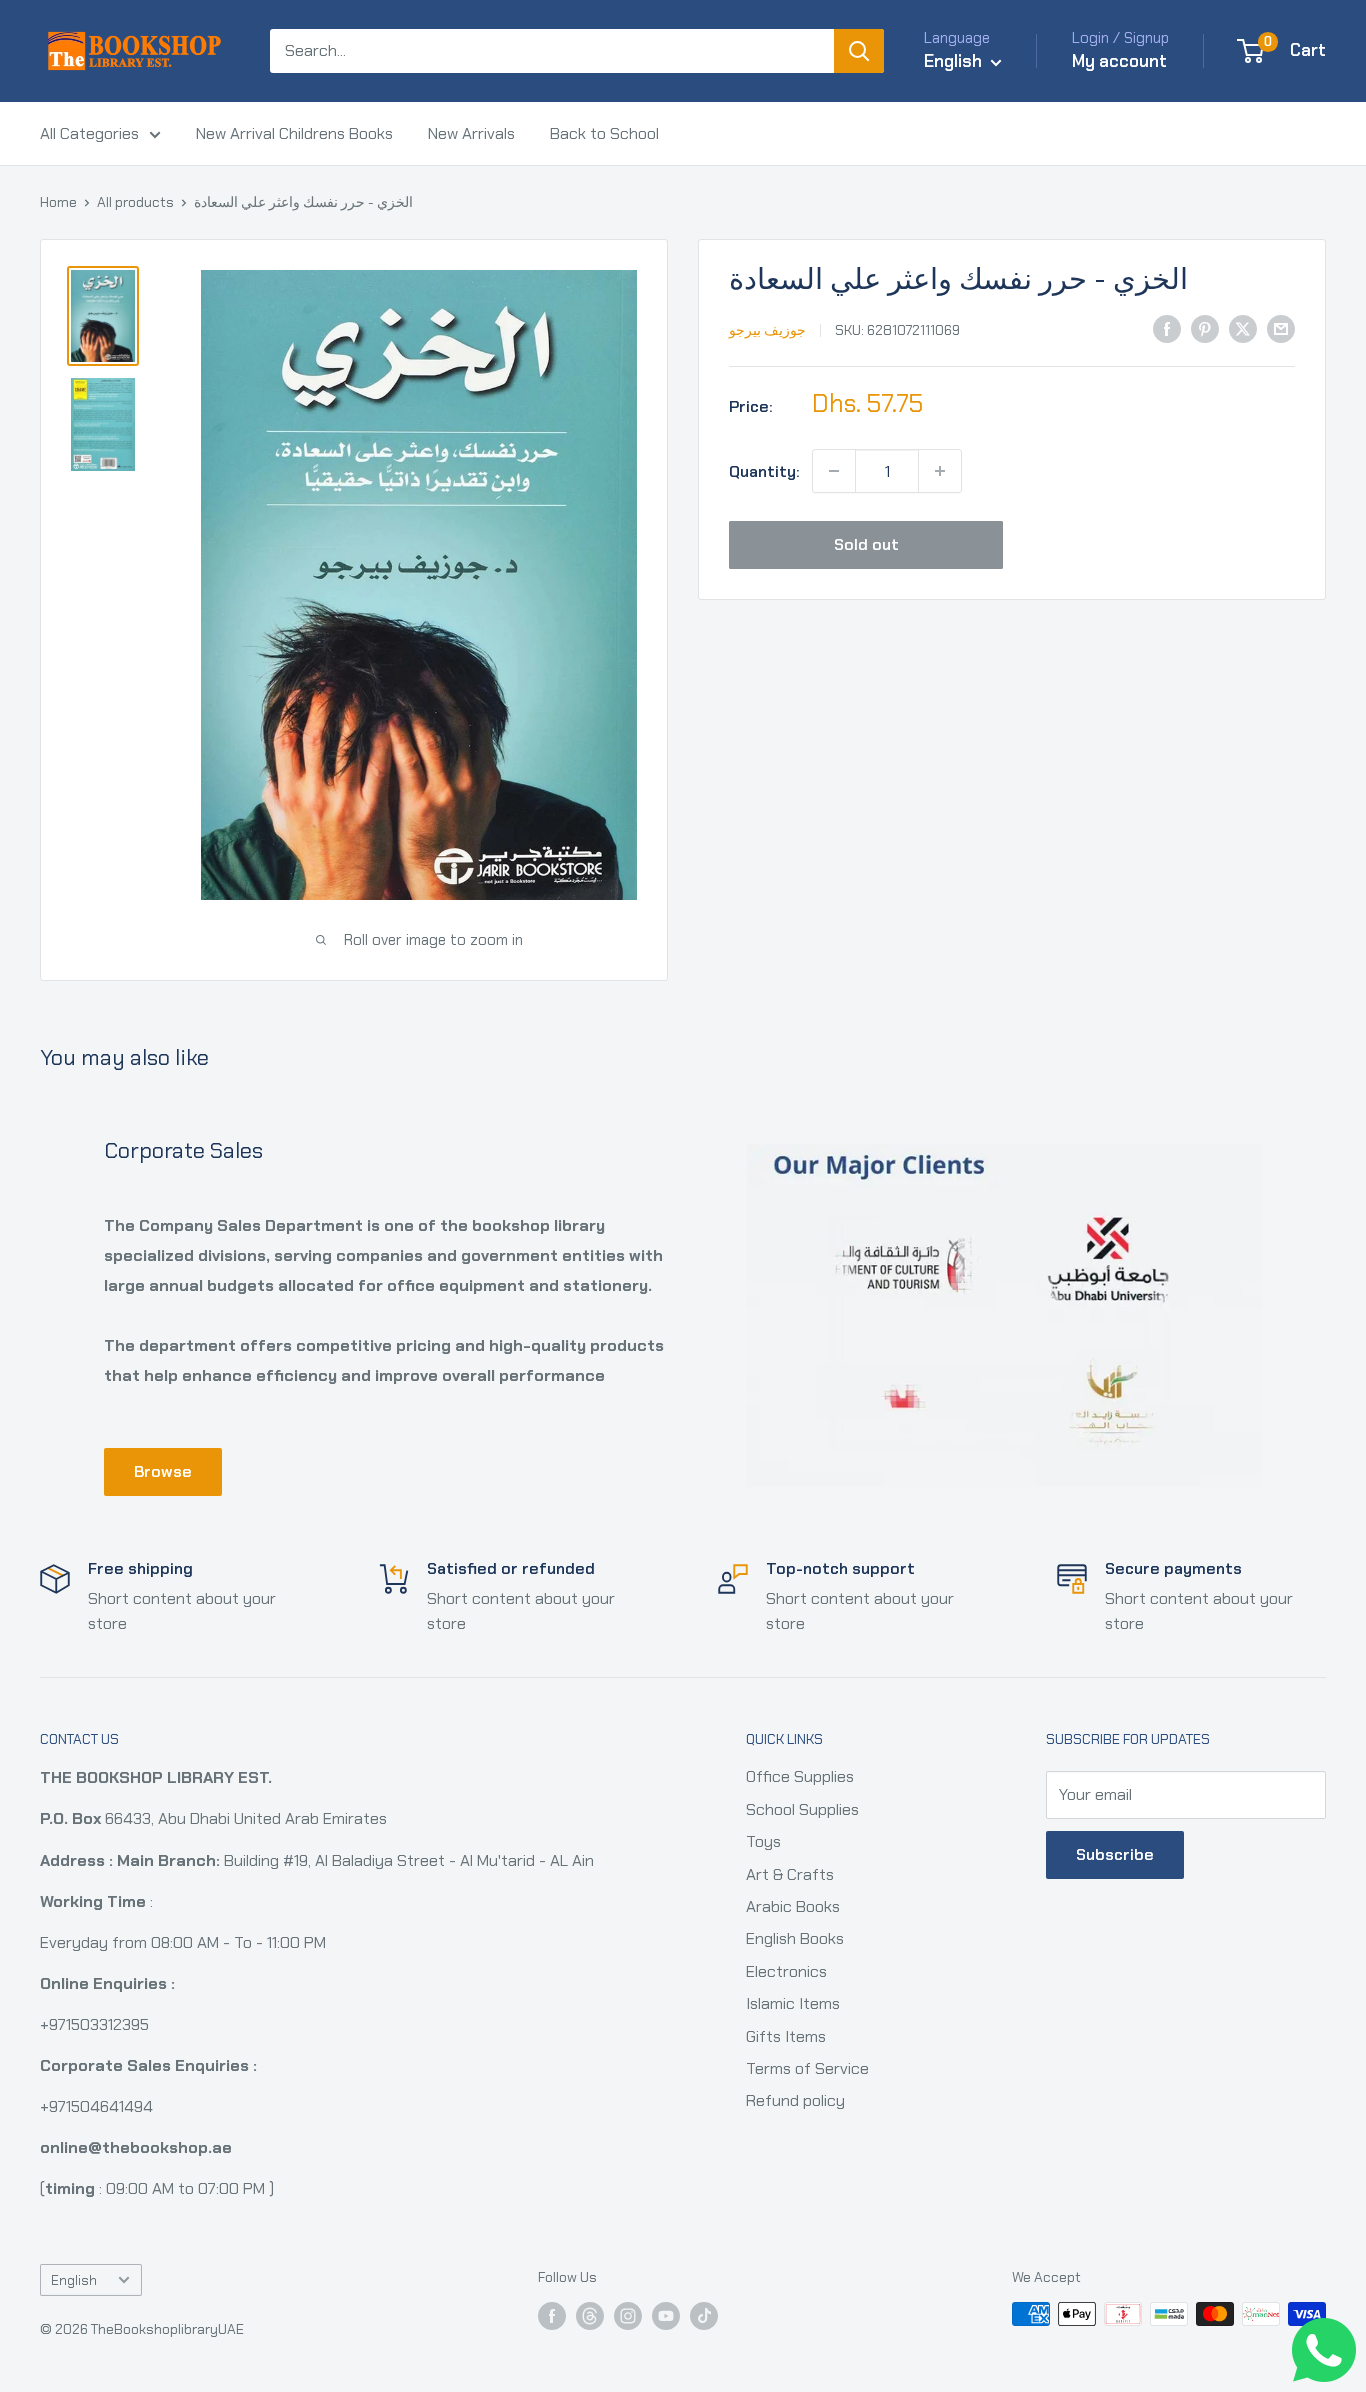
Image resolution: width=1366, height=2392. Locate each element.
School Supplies (802, 1809)
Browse (163, 1471)
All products (135, 202)
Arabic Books (793, 1906)
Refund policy (795, 2100)
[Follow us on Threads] (590, 2316)
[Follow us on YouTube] (666, 2316)
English (74, 2280)
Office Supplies (800, 1776)
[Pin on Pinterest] (1205, 328)
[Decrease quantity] (834, 471)
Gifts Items (786, 2036)
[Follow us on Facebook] (552, 2316)
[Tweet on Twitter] (1243, 328)
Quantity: (764, 470)
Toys (763, 1841)
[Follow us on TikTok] (704, 2316)
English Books (795, 1938)
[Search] (859, 51)
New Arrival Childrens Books (294, 133)
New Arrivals (471, 133)
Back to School (604, 133)
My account (1119, 61)
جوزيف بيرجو (767, 330)
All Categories (89, 133)
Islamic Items (793, 2003)
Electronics (786, 1971)
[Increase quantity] (940, 471)
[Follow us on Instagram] (628, 2316)
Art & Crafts (790, 1874)
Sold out (866, 544)
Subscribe (1115, 1854)
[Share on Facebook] (1167, 328)
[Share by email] (1281, 328)
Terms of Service (807, 2068)
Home (58, 202)
